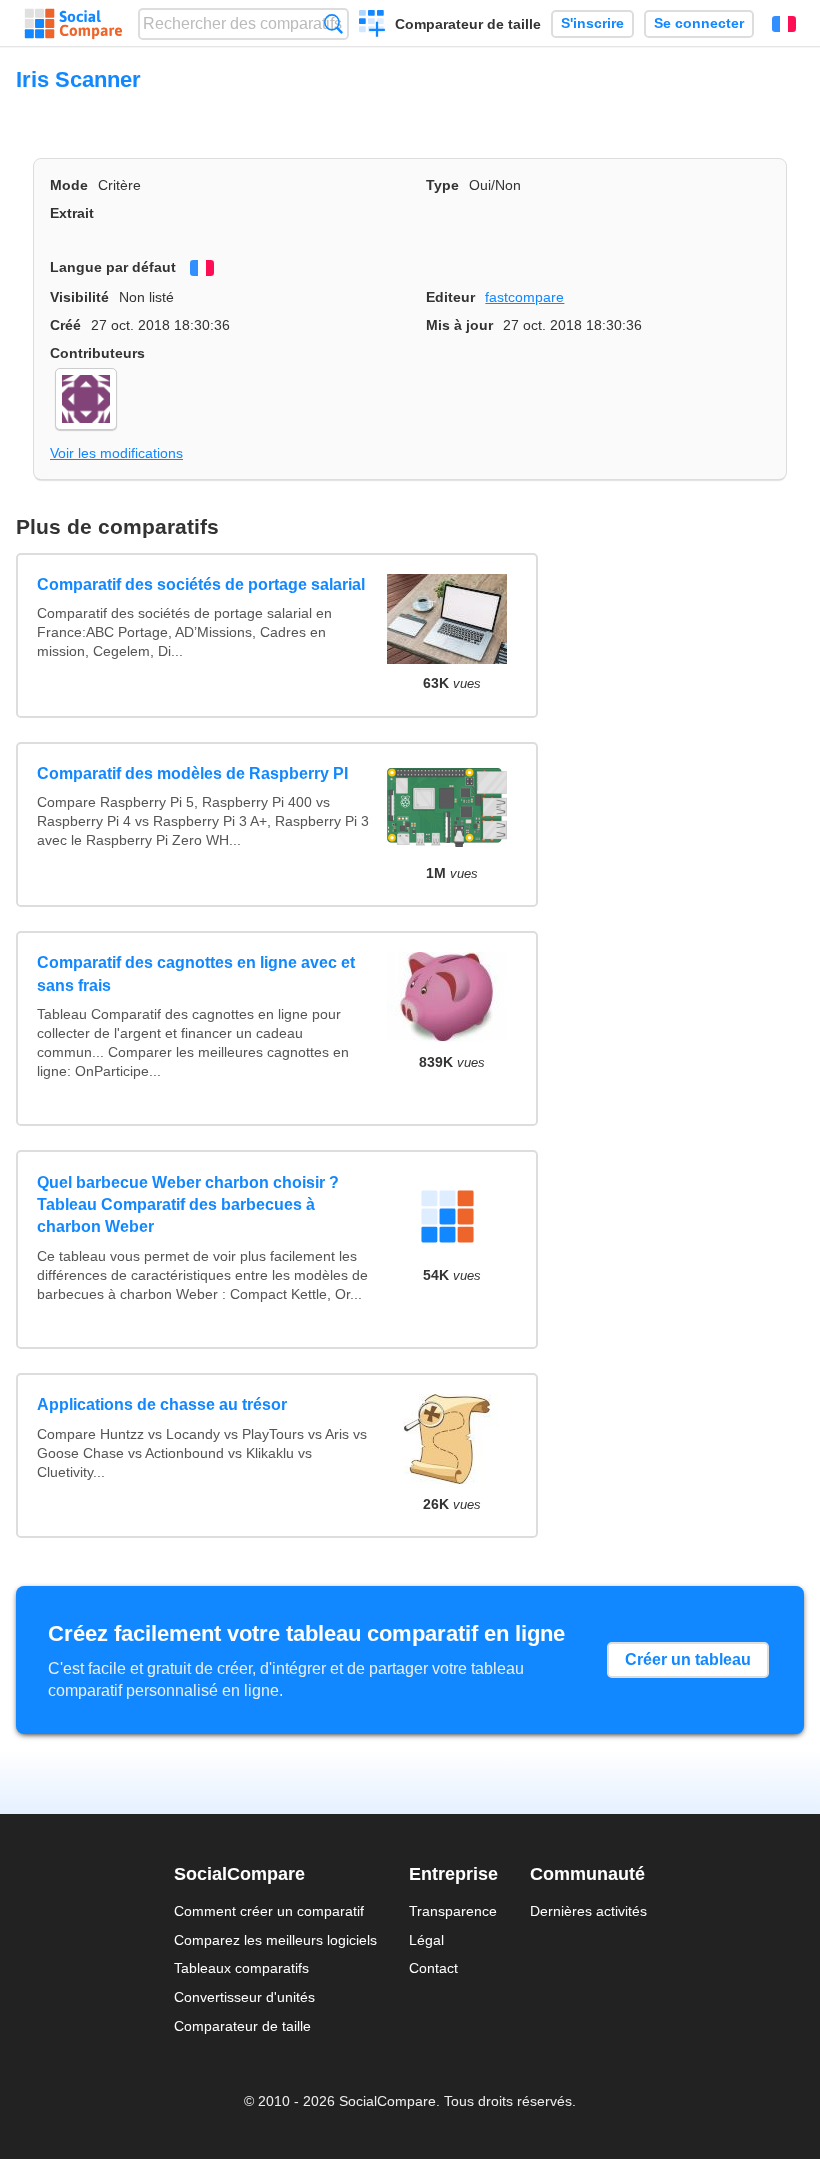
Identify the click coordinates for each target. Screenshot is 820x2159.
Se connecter (699, 23)
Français (784, 24)
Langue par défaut (113, 267)
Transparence (453, 1911)
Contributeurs (97, 353)
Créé (65, 325)
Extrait (72, 213)
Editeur (450, 297)
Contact (433, 1968)
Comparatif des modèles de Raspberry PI (192, 773)
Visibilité (79, 297)
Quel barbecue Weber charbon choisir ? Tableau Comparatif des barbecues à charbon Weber (188, 1205)
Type (442, 185)
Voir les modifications (116, 453)
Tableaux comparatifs (241, 1968)
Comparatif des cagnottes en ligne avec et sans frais (196, 973)
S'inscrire (592, 23)
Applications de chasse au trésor (162, 1404)
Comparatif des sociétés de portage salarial (201, 584)
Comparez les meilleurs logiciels (275, 1940)
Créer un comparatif (372, 26)
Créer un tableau (688, 1659)
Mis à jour (459, 325)
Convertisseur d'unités (244, 1997)
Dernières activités (588, 1911)
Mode (69, 185)
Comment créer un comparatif (269, 1911)
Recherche (333, 23)
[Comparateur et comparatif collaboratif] (73, 24)
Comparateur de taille (468, 24)
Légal (426, 1940)
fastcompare (524, 297)
